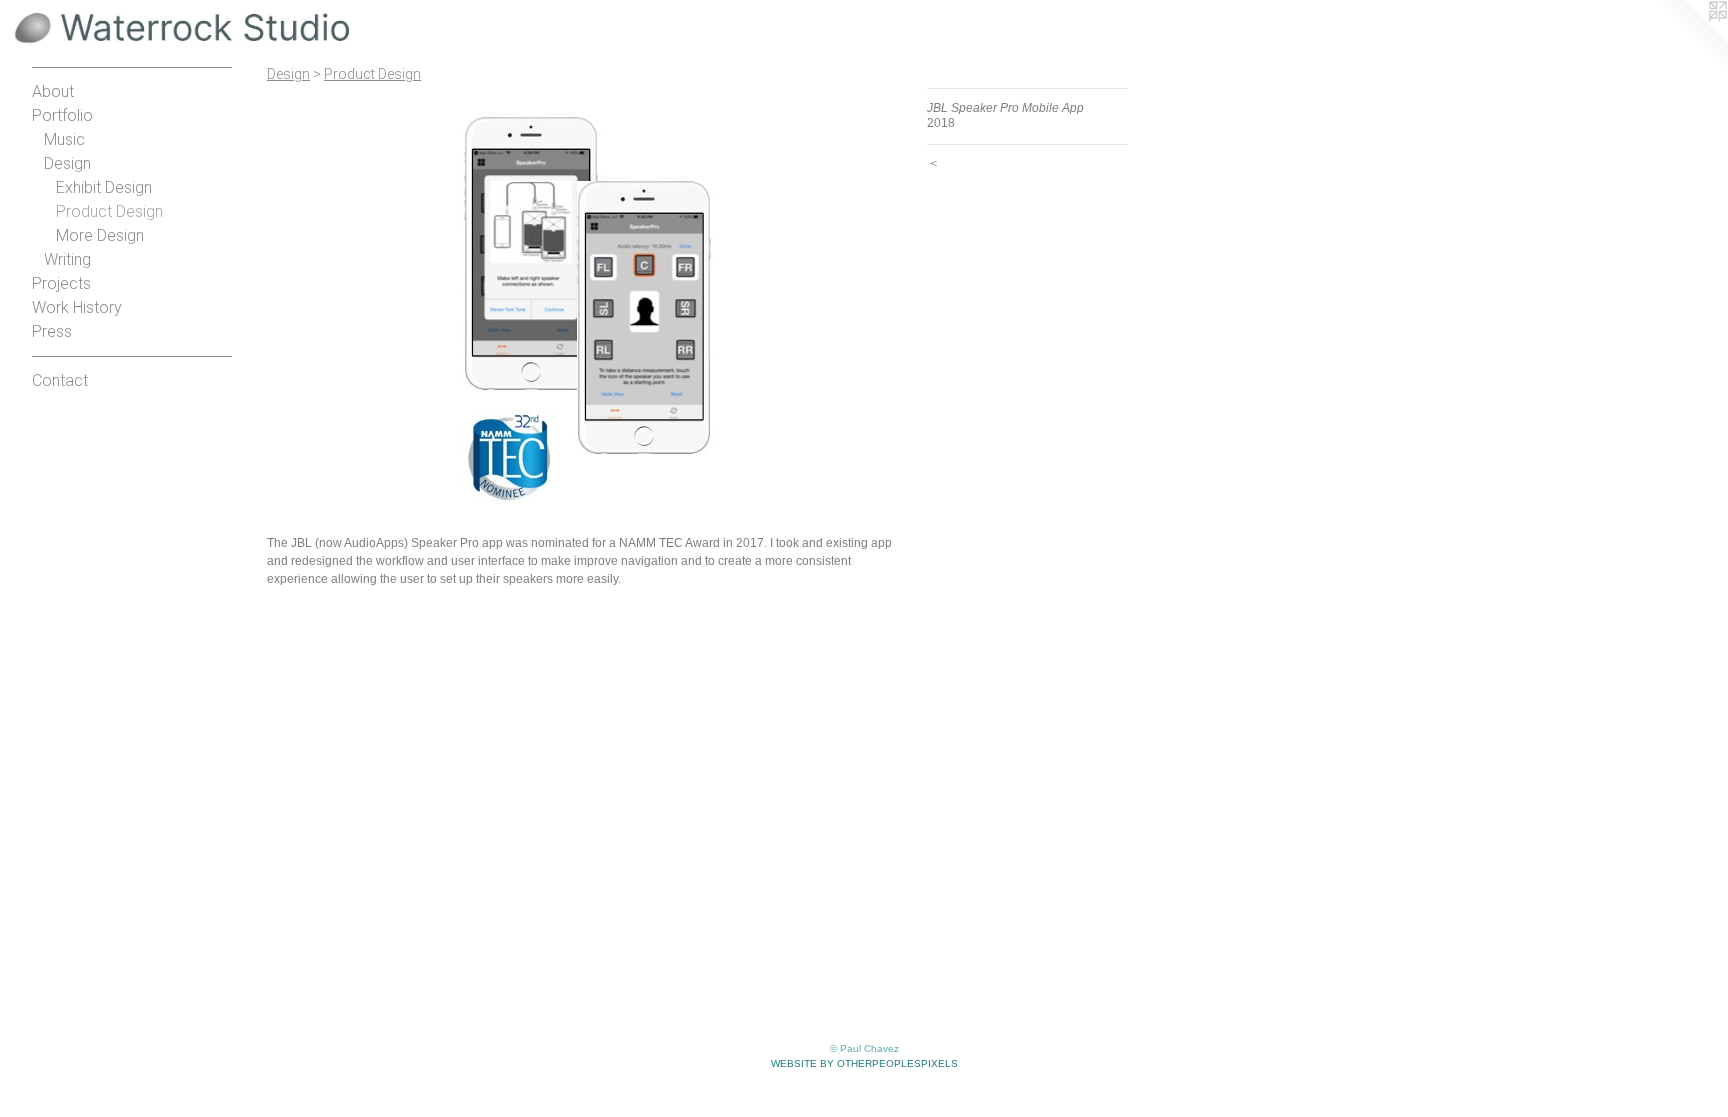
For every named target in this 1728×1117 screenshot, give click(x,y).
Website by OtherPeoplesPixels (864, 1063)
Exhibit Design (104, 187)
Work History (77, 307)
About (53, 91)
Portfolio (62, 115)
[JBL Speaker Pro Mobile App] (587, 305)
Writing (67, 259)
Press (52, 331)
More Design (100, 235)
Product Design (109, 211)
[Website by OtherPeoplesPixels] (1688, 40)
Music (64, 139)
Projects (61, 283)
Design (67, 163)
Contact (60, 380)
